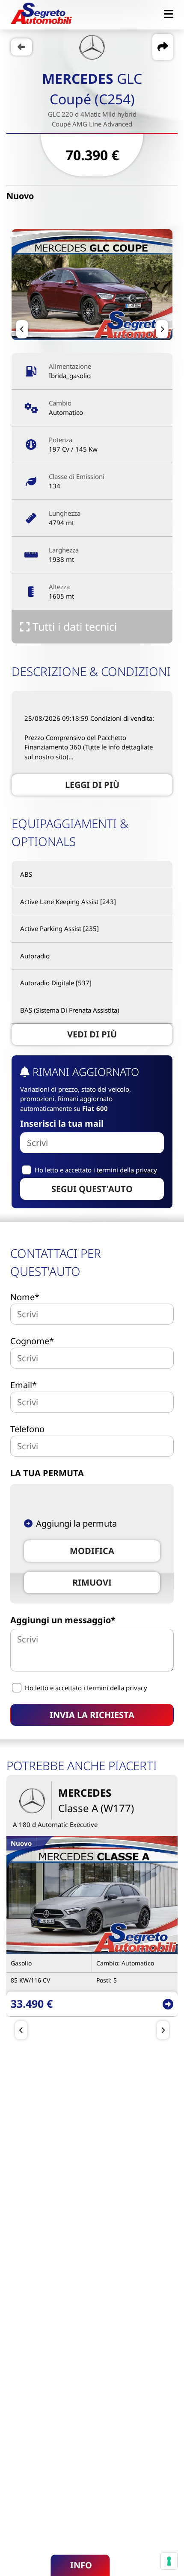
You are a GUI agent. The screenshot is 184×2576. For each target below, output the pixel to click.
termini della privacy (127, 1170)
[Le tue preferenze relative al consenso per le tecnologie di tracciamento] (169, 2561)
